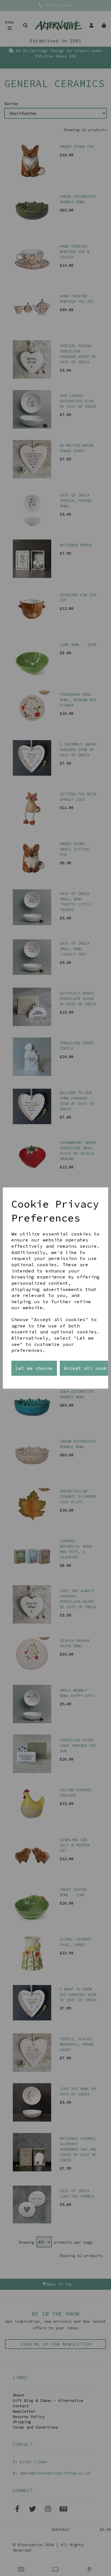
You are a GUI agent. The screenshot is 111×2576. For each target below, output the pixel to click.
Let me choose (34, 1368)
